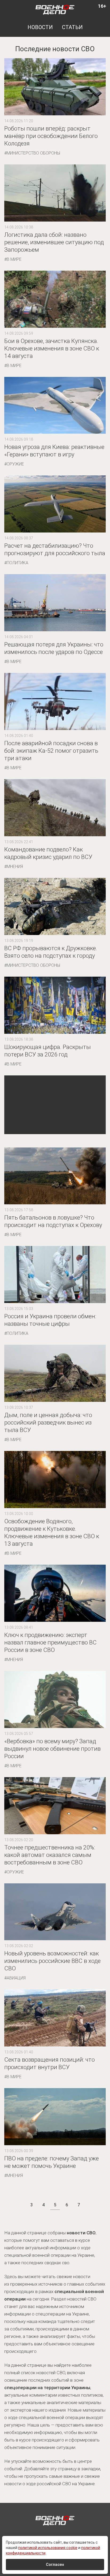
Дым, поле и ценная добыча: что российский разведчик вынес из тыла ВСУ (48, 1423)
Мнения (15, 867)
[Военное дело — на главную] (55, 9)
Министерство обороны (33, 153)
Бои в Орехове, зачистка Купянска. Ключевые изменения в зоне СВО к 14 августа (52, 348)
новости (40, 27)
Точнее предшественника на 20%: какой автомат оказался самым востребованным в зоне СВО (50, 1855)
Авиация (16, 1978)
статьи (72, 27)
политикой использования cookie (48, 2548)
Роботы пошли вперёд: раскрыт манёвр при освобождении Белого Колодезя (51, 136)
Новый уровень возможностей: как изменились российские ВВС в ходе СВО (52, 1961)
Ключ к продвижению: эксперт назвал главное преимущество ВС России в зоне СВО (50, 1642)
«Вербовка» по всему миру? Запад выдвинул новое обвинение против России (52, 1749)
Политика (17, 563)
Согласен (55, 2565)
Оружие (15, 464)
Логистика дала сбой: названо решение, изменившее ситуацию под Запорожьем (54, 242)
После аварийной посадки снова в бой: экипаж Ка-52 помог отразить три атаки (51, 751)
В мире (14, 259)
